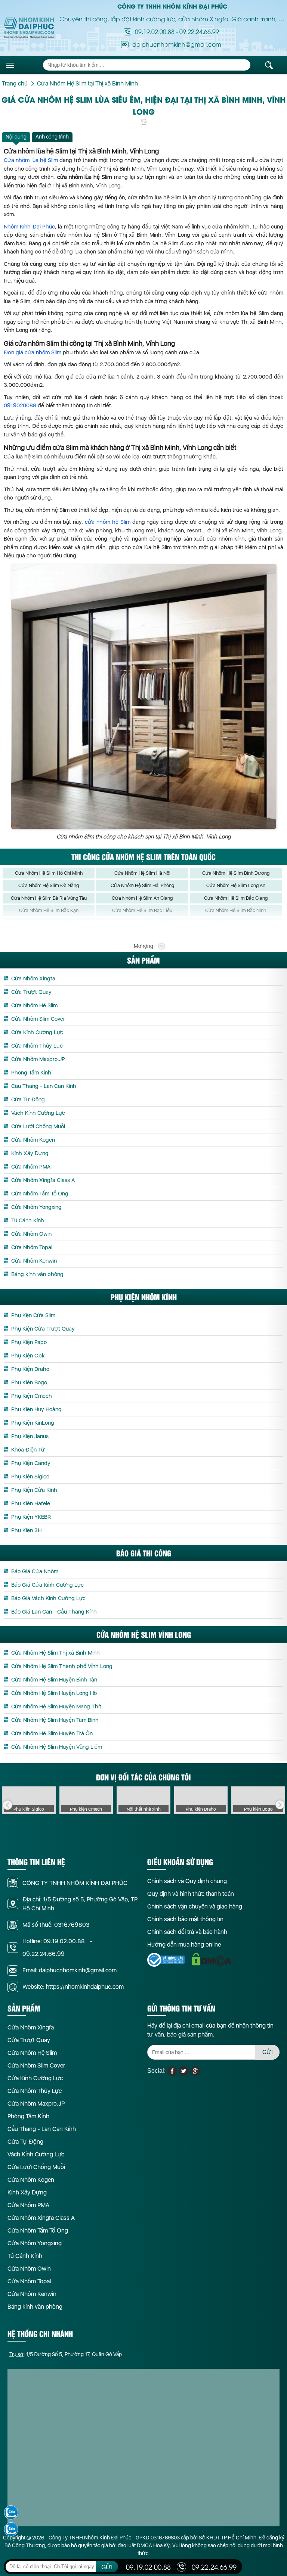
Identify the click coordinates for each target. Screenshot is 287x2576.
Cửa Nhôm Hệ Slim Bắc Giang (236, 898)
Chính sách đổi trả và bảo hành (187, 1932)
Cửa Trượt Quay (31, 992)
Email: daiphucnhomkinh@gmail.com (70, 1970)
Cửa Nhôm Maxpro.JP (38, 1059)
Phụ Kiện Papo (29, 1342)
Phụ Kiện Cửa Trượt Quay (43, 1329)
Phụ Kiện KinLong (33, 1423)
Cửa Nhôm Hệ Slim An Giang (142, 898)
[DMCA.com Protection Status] (213, 1959)
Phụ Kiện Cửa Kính (34, 1490)
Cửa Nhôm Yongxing (36, 1207)
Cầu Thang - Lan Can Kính (44, 1086)
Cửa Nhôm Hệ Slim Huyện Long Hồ (54, 1693)
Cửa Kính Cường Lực (37, 1032)
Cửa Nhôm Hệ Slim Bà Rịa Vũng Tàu (49, 898)
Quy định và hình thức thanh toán (191, 1894)
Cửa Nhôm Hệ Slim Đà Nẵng (49, 885)
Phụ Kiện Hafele (31, 1503)
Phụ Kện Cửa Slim (33, 1315)
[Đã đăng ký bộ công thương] (166, 1960)
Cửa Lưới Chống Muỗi (38, 1126)
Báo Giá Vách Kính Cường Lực (48, 1598)
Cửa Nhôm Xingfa (33, 979)
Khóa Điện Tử (28, 1450)
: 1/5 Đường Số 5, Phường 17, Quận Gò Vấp (66, 2354)
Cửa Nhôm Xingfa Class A (43, 1180)
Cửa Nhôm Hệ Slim (34, 1005)
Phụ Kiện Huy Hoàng (36, 1409)
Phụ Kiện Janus (30, 1436)
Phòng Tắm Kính (31, 1073)
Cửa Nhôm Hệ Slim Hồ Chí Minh (49, 873)
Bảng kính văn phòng (37, 1274)
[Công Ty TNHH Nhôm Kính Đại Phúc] (29, 28)
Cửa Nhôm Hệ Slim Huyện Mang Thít (56, 1707)
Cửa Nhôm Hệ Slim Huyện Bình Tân (54, 1680)
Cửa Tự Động (28, 1099)
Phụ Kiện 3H (26, 1530)
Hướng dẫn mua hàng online (184, 1945)
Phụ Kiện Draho (30, 1369)
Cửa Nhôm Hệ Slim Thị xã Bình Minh (55, 1653)
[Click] (7, 1805)
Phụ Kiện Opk (28, 1356)
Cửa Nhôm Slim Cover (38, 1019)
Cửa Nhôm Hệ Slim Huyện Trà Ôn (52, 1733)
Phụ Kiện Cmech (32, 1396)
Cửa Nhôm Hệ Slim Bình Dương (236, 873)
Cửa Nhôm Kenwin (34, 1261)
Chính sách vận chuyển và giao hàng (195, 1906)
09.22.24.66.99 (199, 31)
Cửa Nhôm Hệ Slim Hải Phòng (142, 885)
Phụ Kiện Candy (31, 1463)
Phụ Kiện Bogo (29, 1382)
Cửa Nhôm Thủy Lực (37, 1046)
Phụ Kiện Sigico (30, 1477)
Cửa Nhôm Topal (32, 1247)
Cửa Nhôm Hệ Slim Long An (236, 885)
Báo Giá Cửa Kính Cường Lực (47, 1585)
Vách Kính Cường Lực (38, 1113)
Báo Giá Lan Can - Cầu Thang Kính (54, 1612)
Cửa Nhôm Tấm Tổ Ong (40, 1194)
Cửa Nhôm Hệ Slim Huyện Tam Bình (55, 1720)
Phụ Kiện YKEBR (31, 1517)
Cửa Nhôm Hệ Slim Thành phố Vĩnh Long (62, 1666)
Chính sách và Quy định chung (187, 1881)
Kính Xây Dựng (30, 1153)
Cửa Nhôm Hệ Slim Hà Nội (142, 873)
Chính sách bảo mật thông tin (185, 1919)
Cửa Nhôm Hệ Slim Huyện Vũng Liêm (57, 1747)
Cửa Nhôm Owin (31, 1234)
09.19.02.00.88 (155, 31)
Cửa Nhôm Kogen (33, 1140)
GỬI (268, 2052)
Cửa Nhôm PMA (31, 1167)
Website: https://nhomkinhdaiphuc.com (73, 1987)
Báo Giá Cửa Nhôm (35, 1571)
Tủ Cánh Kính (28, 1220)
